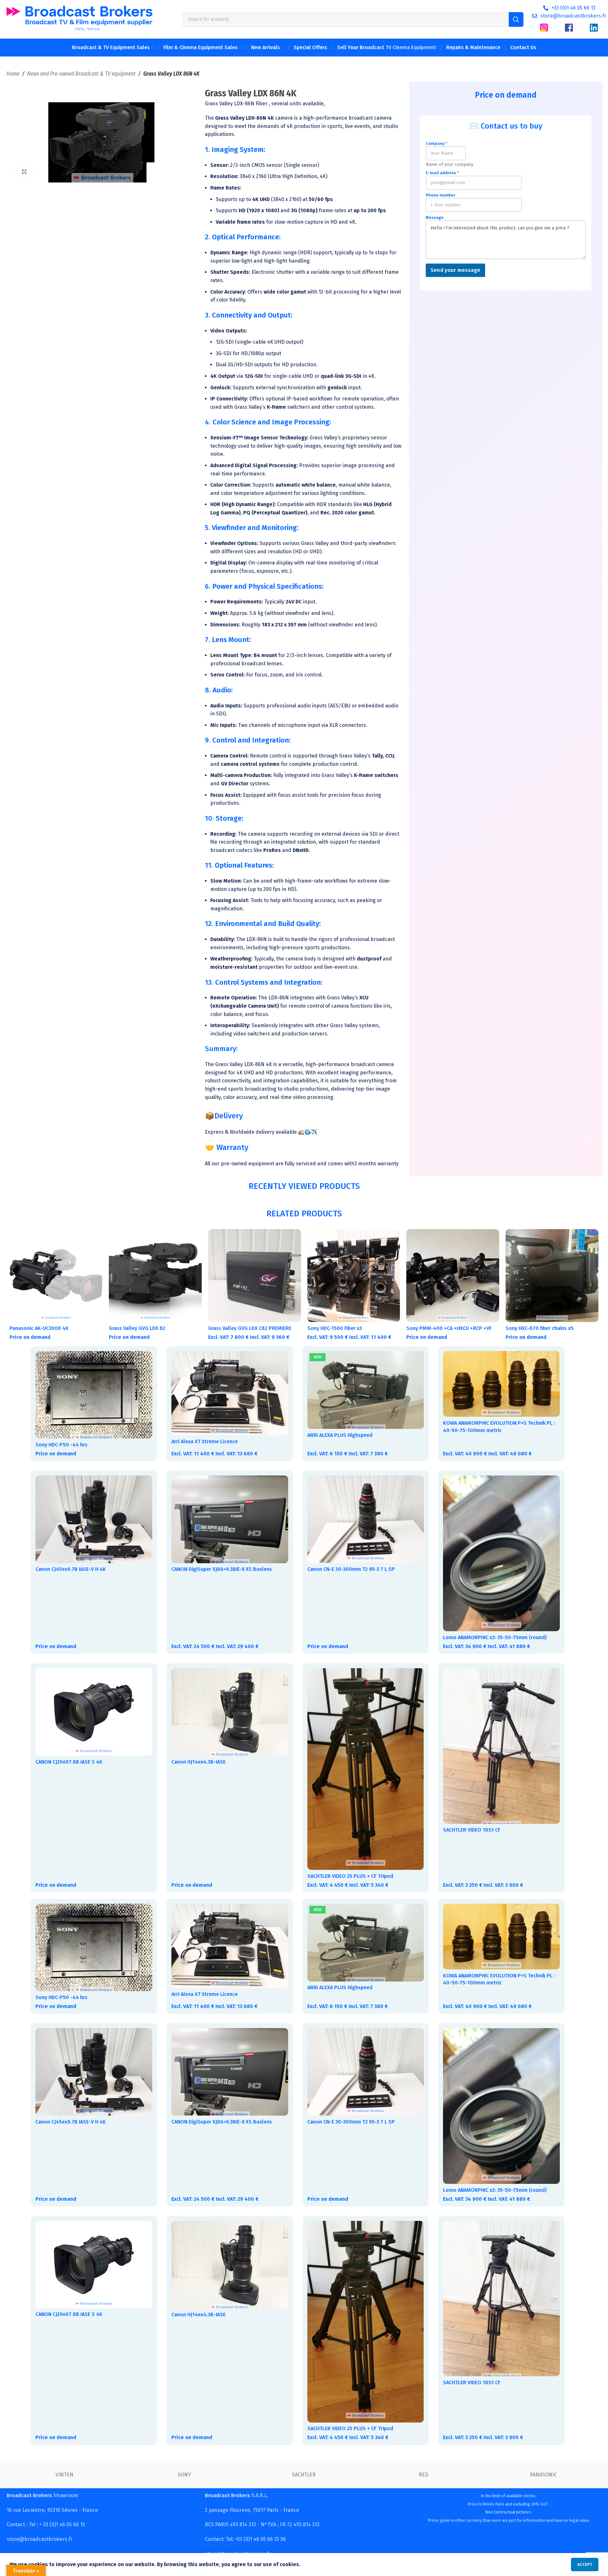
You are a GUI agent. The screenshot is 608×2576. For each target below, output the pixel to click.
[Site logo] (79, 19)
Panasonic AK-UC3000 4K (39, 1328)
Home (13, 74)
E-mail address (442, 173)
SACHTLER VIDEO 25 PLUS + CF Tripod (350, 1876)
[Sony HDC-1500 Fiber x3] (354, 1276)
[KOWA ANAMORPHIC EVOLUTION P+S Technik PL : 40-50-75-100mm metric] (501, 1384)
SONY (184, 2475)
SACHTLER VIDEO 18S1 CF (472, 1830)
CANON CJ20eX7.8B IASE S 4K (69, 1762)
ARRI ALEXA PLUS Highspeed (340, 1435)
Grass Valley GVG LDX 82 (137, 1328)
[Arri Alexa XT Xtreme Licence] (230, 1393)
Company (437, 143)
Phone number (440, 195)
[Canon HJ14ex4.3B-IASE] (230, 1712)
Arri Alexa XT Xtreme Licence (205, 1441)
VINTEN (64, 2475)
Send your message (455, 270)
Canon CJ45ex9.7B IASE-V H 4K (71, 1569)
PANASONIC (543, 2475)
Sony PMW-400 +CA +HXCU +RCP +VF (449, 1328)
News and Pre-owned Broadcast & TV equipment (81, 74)
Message (435, 217)
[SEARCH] (516, 19)
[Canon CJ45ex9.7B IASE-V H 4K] (94, 1519)
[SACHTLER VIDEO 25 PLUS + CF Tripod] (366, 1769)
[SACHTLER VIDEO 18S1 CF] (501, 1746)
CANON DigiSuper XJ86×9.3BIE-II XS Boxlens (222, 1569)
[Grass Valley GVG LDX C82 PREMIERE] (255, 1276)
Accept (585, 2564)
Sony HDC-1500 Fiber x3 (335, 1328)
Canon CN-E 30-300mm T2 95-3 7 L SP (351, 1569)
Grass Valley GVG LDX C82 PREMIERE (250, 1328)
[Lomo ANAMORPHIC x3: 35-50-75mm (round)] (501, 1553)
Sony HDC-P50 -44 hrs (61, 1445)
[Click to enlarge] (24, 172)
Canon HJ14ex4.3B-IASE (199, 1762)
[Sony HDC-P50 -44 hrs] (94, 1395)
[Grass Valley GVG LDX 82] (155, 1276)
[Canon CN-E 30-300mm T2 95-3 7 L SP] (366, 1519)
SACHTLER (304, 2475)
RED (424, 2475)
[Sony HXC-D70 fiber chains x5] (552, 1276)
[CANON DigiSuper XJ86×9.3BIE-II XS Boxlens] (230, 1519)
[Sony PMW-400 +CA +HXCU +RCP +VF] (453, 1276)
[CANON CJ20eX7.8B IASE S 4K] (94, 1712)
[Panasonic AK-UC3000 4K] (56, 1276)
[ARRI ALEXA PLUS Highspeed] (366, 1390)
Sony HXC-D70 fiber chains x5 (540, 1328)
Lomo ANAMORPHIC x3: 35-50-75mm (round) (495, 1637)
